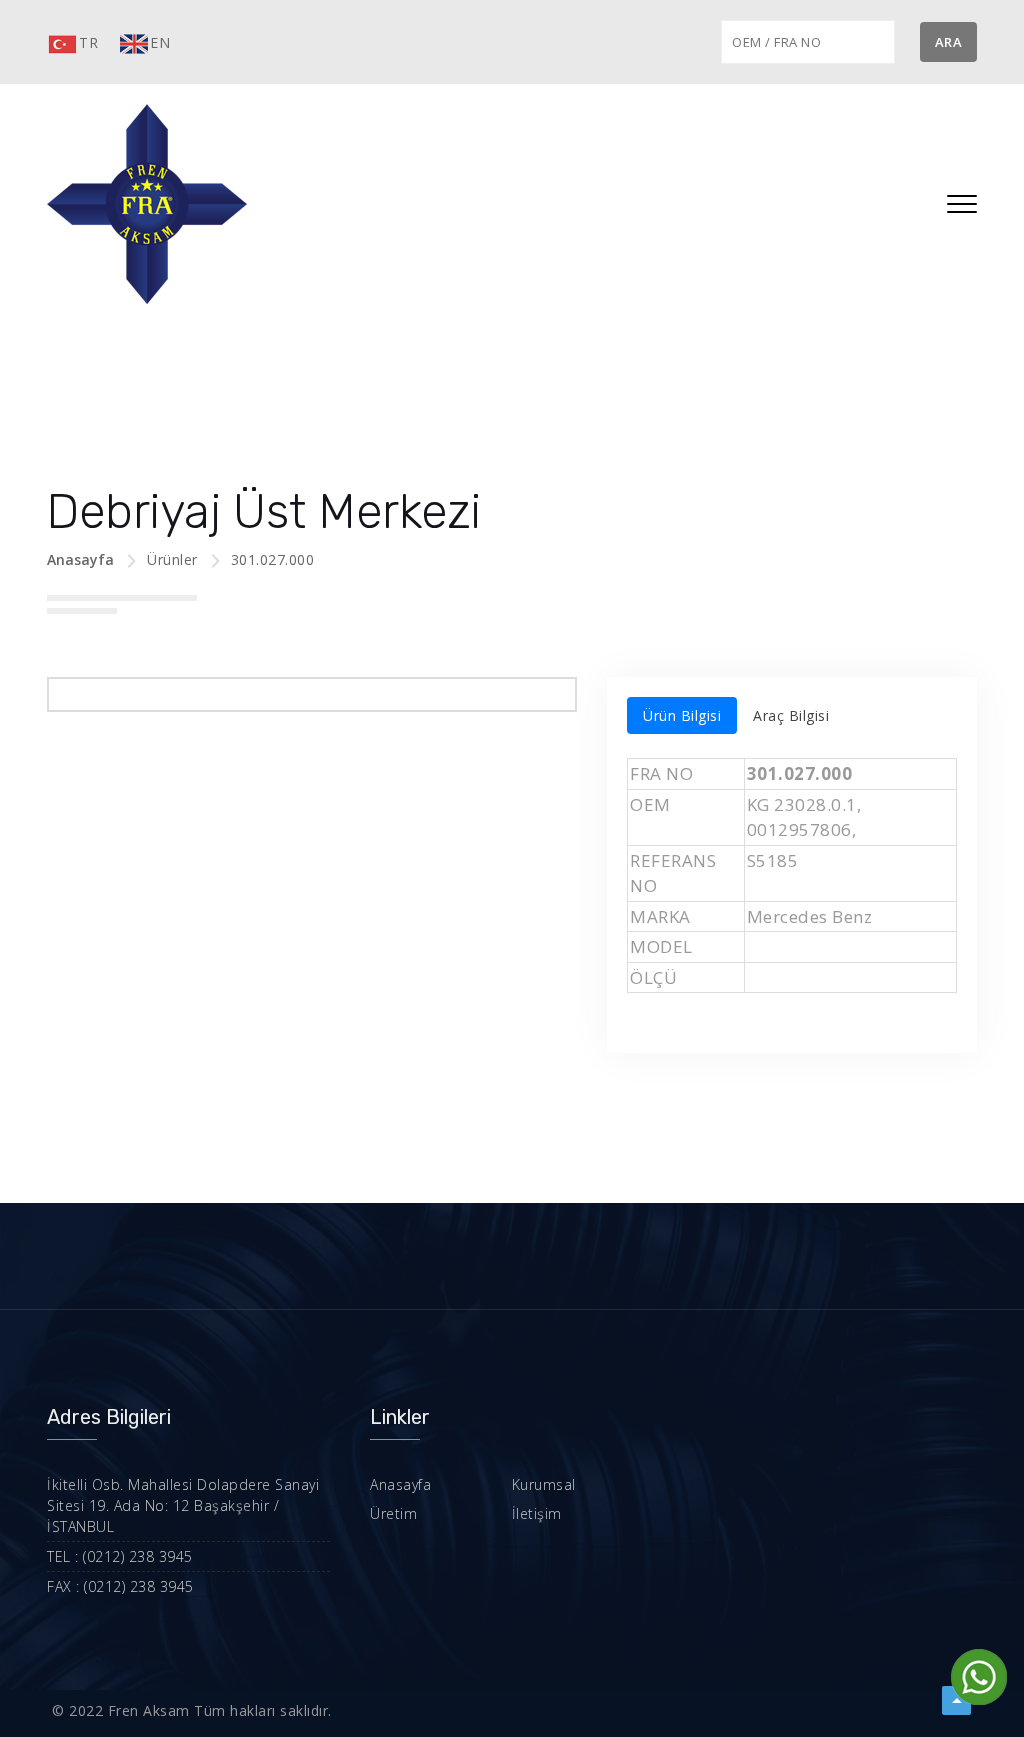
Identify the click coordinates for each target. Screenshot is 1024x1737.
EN (160, 42)
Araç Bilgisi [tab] (791, 715)
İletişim (537, 1513)
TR (88, 42)
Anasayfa (80, 559)
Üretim (393, 1513)
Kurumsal (544, 1484)
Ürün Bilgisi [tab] (682, 715)
